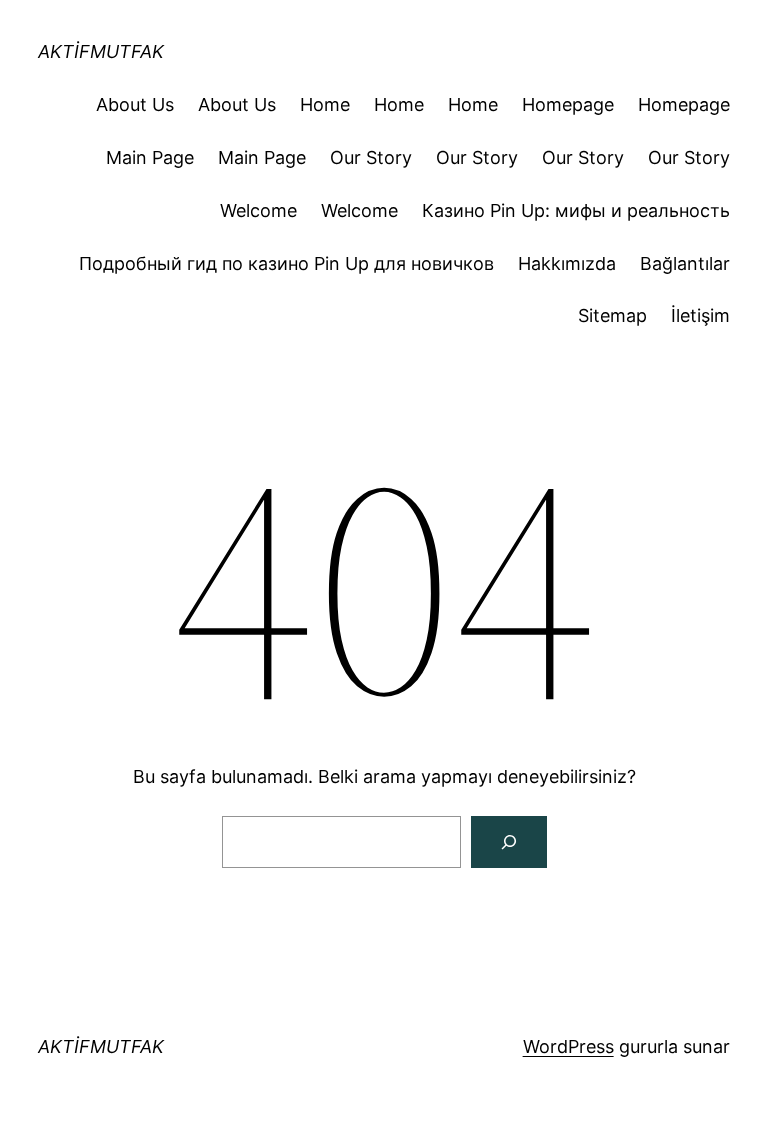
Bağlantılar (685, 263)
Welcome (258, 210)
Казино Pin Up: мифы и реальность (576, 210)
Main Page (150, 157)
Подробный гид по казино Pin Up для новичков (286, 263)
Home (325, 104)
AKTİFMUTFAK (101, 51)
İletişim (700, 315)
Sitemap (612, 315)
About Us (135, 104)
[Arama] (509, 842)
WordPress (568, 1046)
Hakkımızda (567, 263)
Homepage (568, 104)
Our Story (371, 157)
